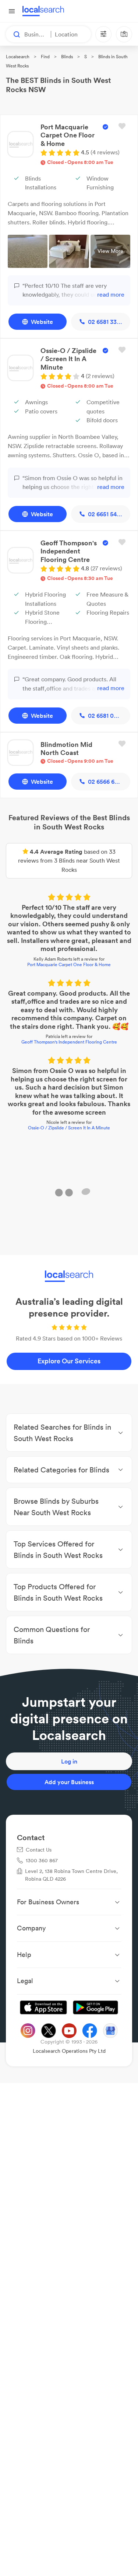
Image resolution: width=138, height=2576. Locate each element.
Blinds (67, 57)
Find (45, 57)
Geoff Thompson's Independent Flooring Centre (69, 1041)
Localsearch (18, 57)
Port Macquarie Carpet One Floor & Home (69, 964)
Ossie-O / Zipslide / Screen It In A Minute (69, 1127)
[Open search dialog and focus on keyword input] (13, 34)
